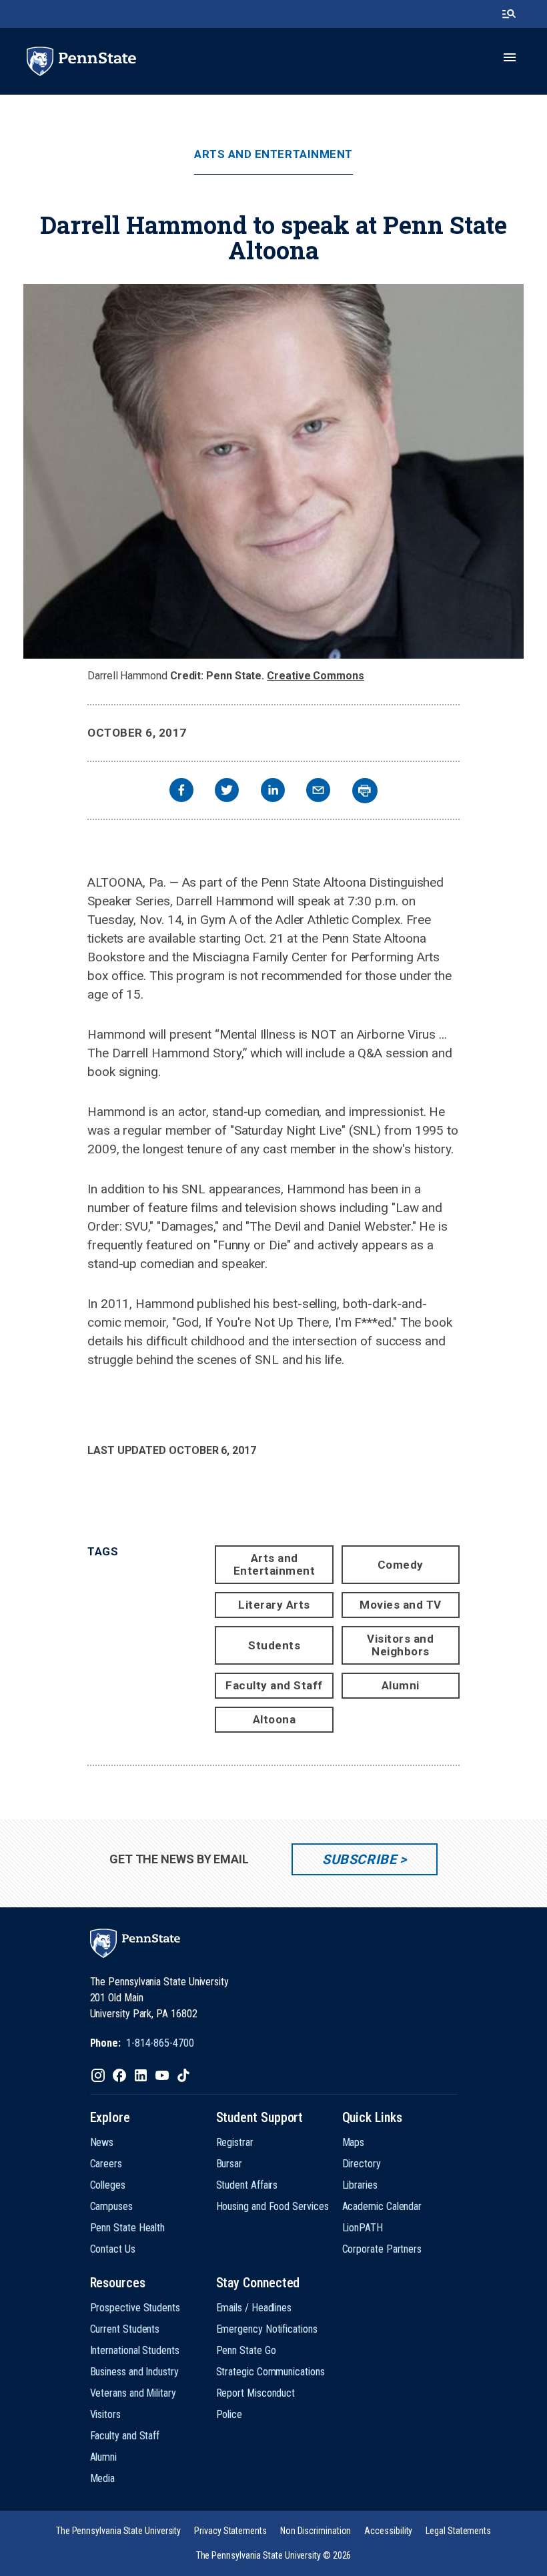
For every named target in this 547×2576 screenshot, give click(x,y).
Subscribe (359, 1859)
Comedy (401, 1565)
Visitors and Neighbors (400, 1645)
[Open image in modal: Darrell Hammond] (273, 471)
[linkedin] (273, 792)
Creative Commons (316, 676)
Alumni (401, 1685)
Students (274, 1645)
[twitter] (227, 792)
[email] (318, 792)
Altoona (275, 1719)
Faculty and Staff (274, 1685)
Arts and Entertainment (273, 154)
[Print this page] (365, 791)
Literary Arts (274, 1605)
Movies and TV (401, 1605)
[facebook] (181, 792)
